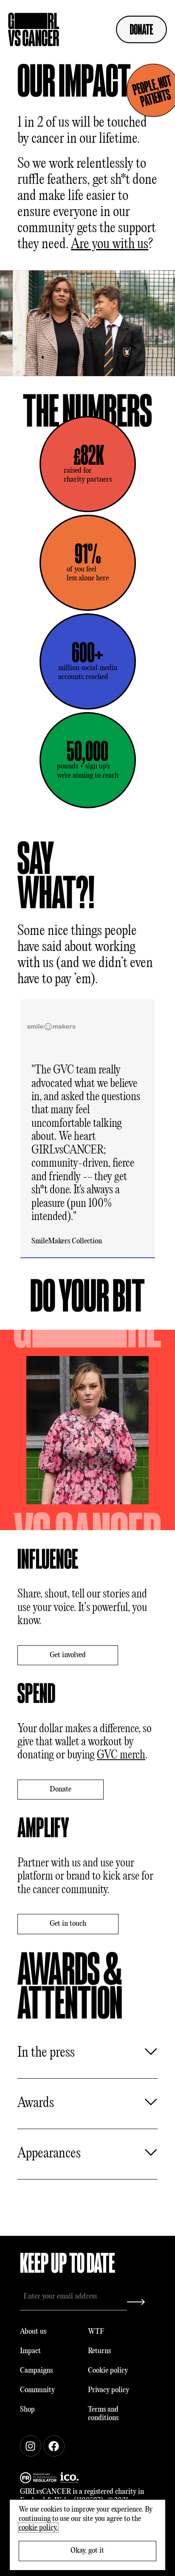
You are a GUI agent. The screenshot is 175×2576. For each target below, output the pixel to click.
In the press (46, 2053)
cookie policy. (38, 2528)
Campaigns (36, 2371)
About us (33, 2332)
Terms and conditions (103, 2414)
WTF (96, 2332)
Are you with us (110, 244)
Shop (27, 2410)
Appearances (49, 2154)
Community (37, 2390)
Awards (36, 2103)
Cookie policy (108, 2371)
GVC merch (121, 1755)
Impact (30, 2351)
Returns (99, 2351)
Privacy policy (109, 2390)
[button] (156, 1129)
